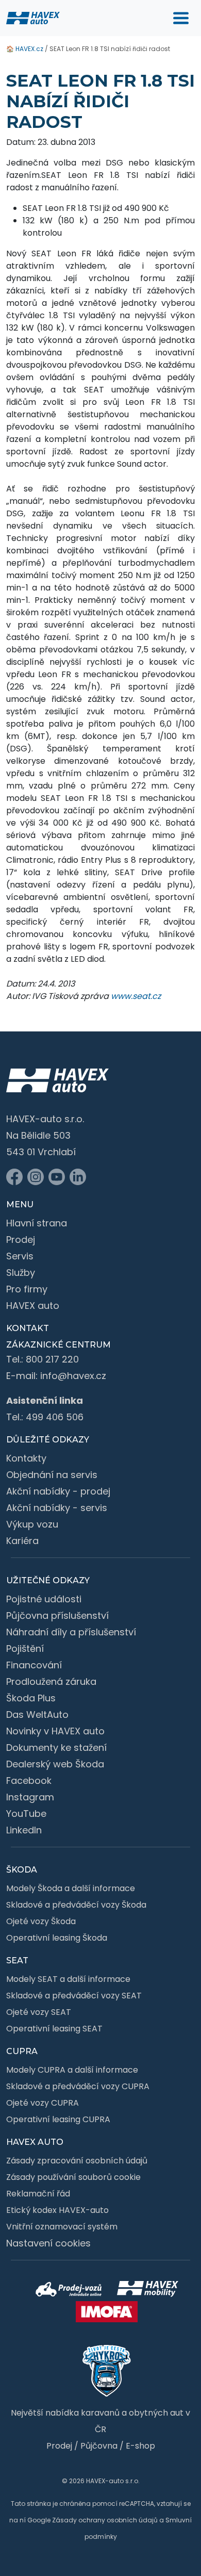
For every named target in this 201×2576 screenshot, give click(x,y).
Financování (34, 1665)
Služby (21, 1273)
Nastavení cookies (48, 2243)
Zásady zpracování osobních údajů (77, 2161)
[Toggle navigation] (181, 18)
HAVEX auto (33, 1306)
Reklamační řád (38, 2194)
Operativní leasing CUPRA (58, 2119)
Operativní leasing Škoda (57, 1938)
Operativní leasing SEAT (54, 2029)
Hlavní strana (37, 1223)
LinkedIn (24, 1830)
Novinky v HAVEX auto (55, 1731)
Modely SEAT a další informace (68, 1979)
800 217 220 (52, 1359)
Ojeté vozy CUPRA (43, 2103)
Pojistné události (44, 1599)
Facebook (29, 1781)
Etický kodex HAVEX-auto (57, 2210)
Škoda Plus (31, 1698)
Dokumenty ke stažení (56, 1748)
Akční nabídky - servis (57, 1508)
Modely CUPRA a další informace (72, 2070)
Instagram (30, 1797)
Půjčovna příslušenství (57, 1615)
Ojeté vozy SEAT (39, 2012)
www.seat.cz (136, 996)
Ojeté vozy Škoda (41, 1921)
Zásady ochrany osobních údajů (105, 2520)
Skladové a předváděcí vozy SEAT (74, 1996)
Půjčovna (99, 2446)
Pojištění (25, 1648)
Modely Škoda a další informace (71, 1888)
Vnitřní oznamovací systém (62, 2227)
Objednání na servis (52, 1475)
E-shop (140, 2446)
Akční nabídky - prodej (58, 1491)
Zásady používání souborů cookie (73, 2177)
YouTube (26, 1814)
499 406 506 (55, 1417)
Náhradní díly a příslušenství (71, 1632)
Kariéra (22, 1541)
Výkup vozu (32, 1524)
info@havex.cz (73, 1376)
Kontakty (26, 1458)
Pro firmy (27, 1289)
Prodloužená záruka (51, 1681)
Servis (20, 1256)
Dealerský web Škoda (55, 1764)
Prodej (21, 1240)
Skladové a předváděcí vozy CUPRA (78, 2086)
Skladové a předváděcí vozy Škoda (76, 1905)
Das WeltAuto (37, 1714)
